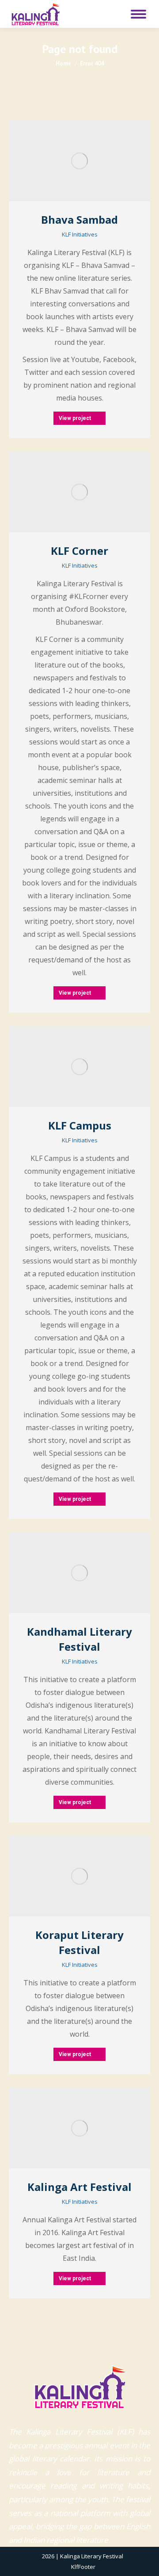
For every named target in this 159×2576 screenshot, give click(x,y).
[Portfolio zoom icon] (68, 161)
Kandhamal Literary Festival (79, 1639)
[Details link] (91, 161)
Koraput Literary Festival (79, 1942)
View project (75, 418)
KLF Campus (80, 1125)
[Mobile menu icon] (138, 14)
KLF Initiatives (80, 234)
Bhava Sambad (79, 219)
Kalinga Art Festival (79, 2187)
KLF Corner (79, 551)
